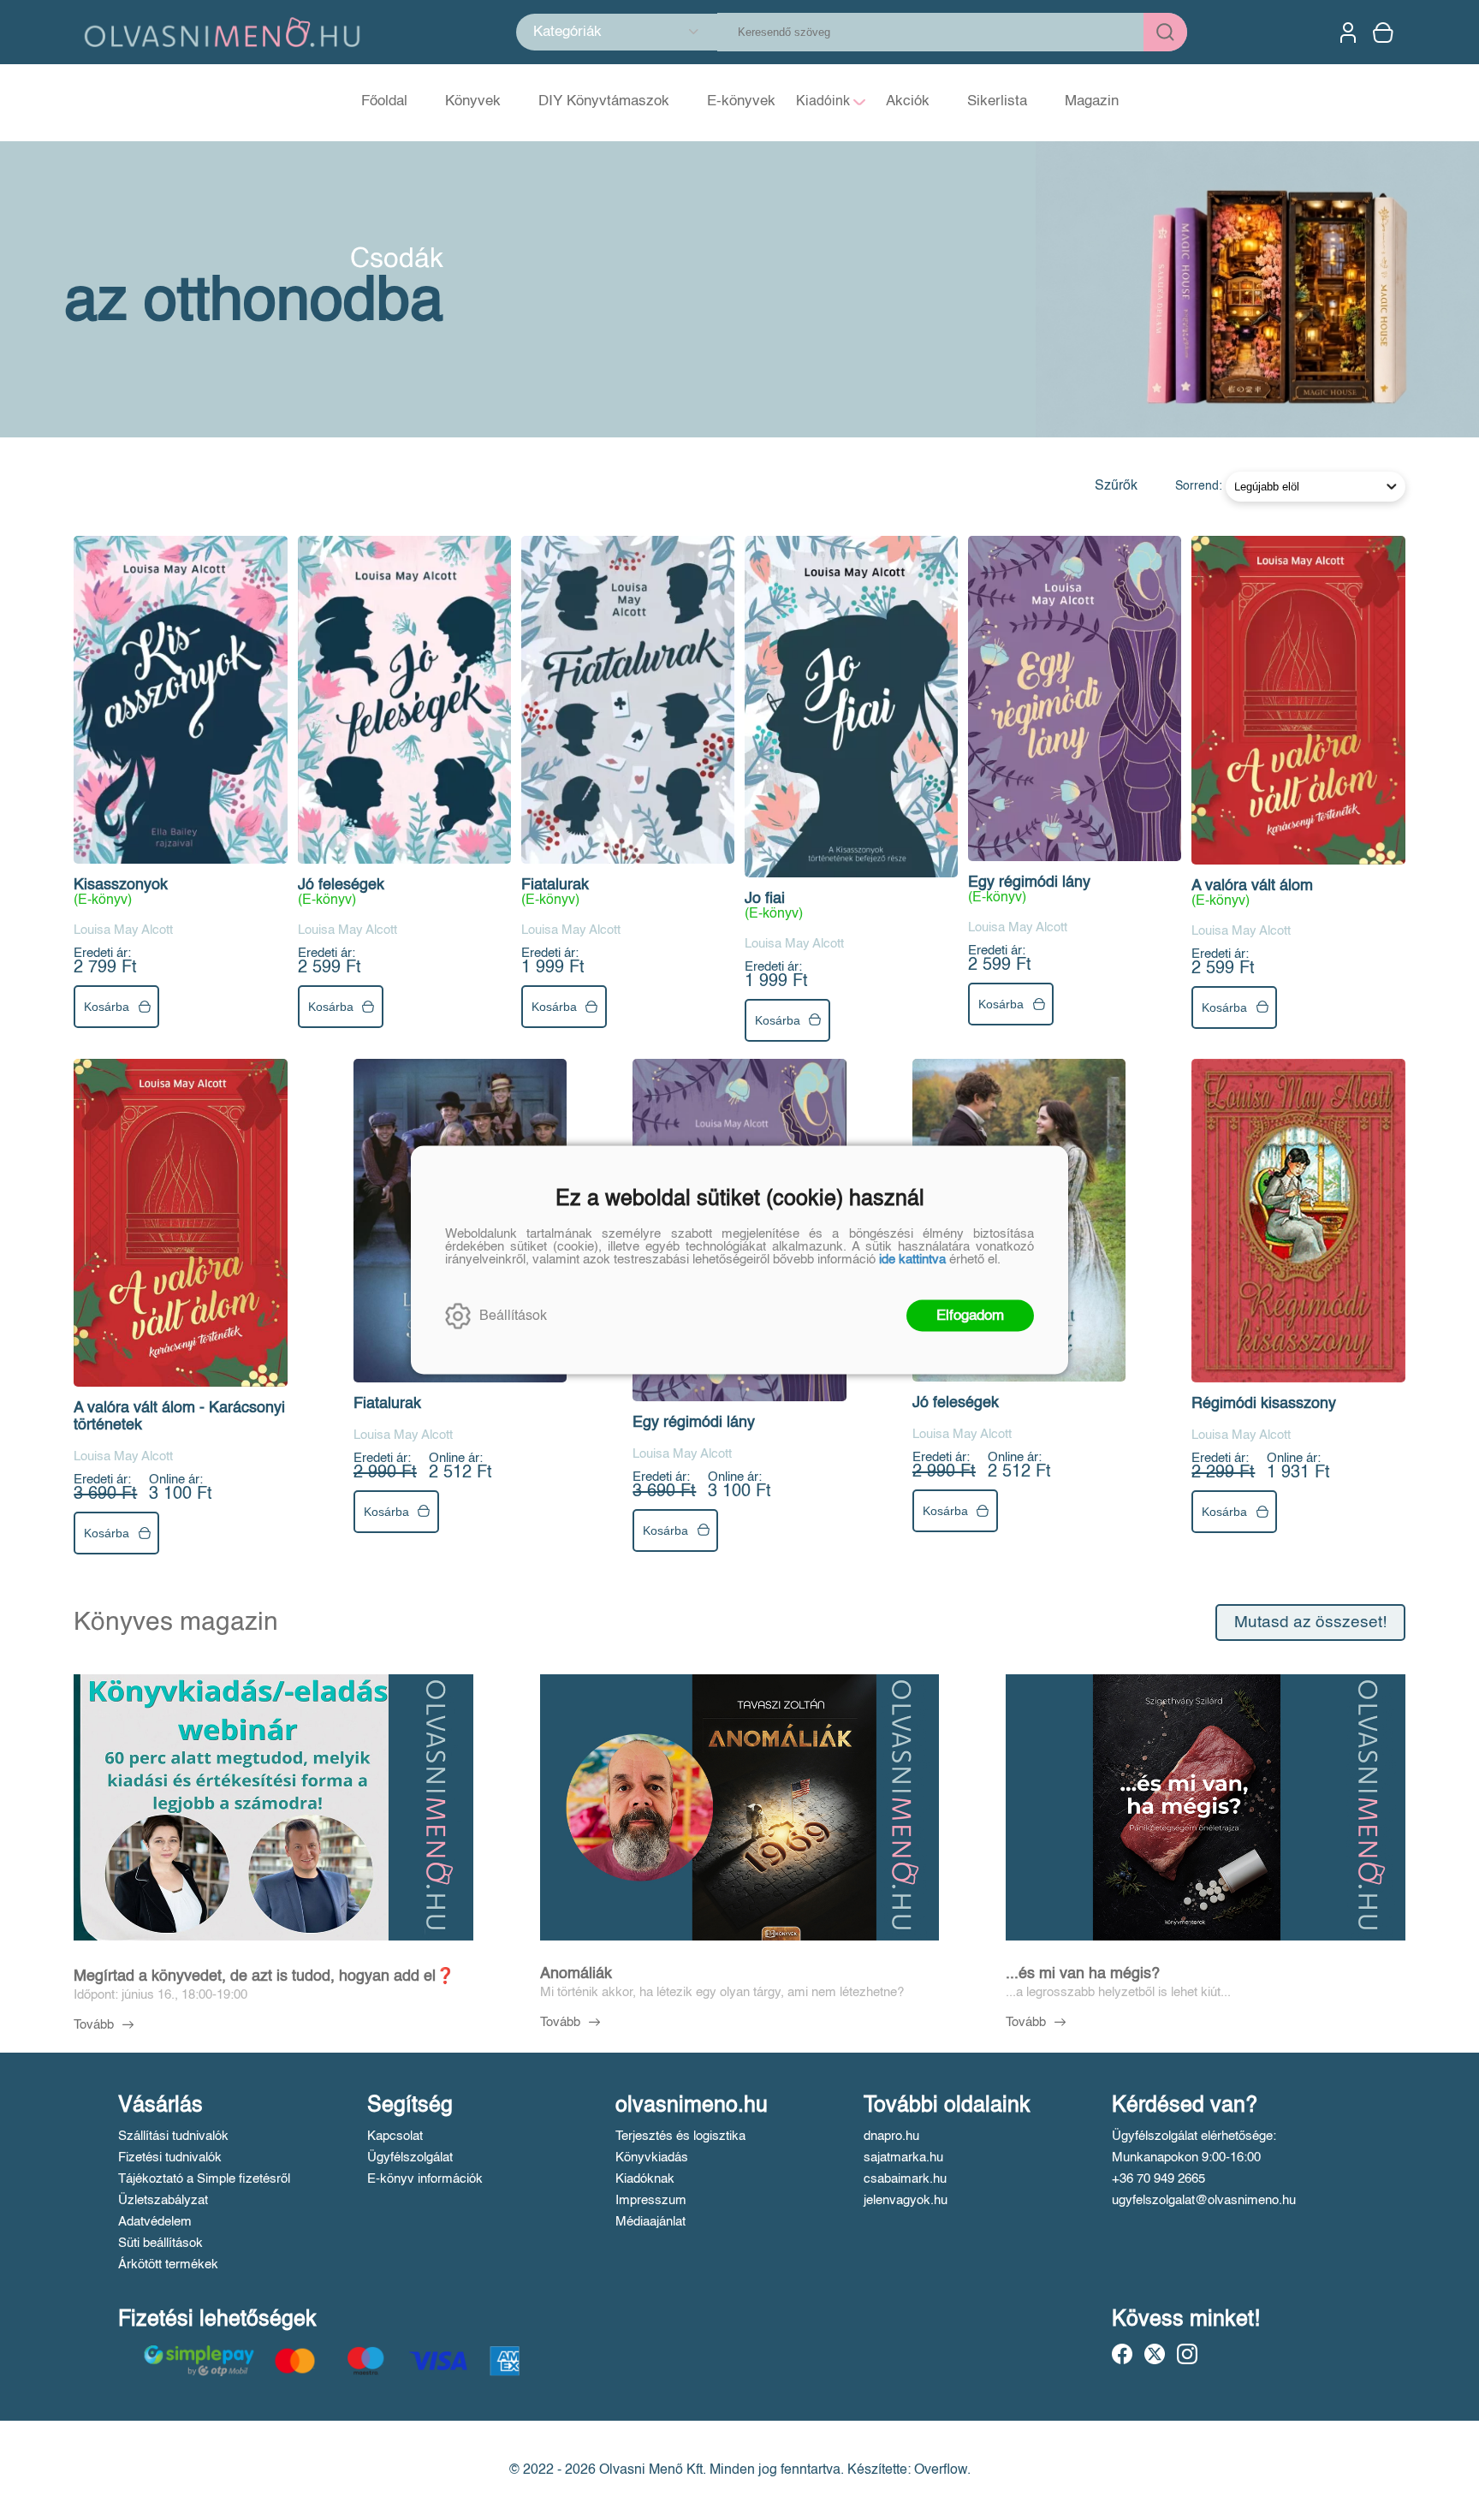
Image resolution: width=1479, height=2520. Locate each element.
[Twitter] (1155, 2354)
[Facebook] (1122, 2354)
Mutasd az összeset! (1310, 1623)
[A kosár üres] (1385, 33)
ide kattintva (912, 1260)
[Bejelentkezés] (1348, 33)
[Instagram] (1187, 2354)
